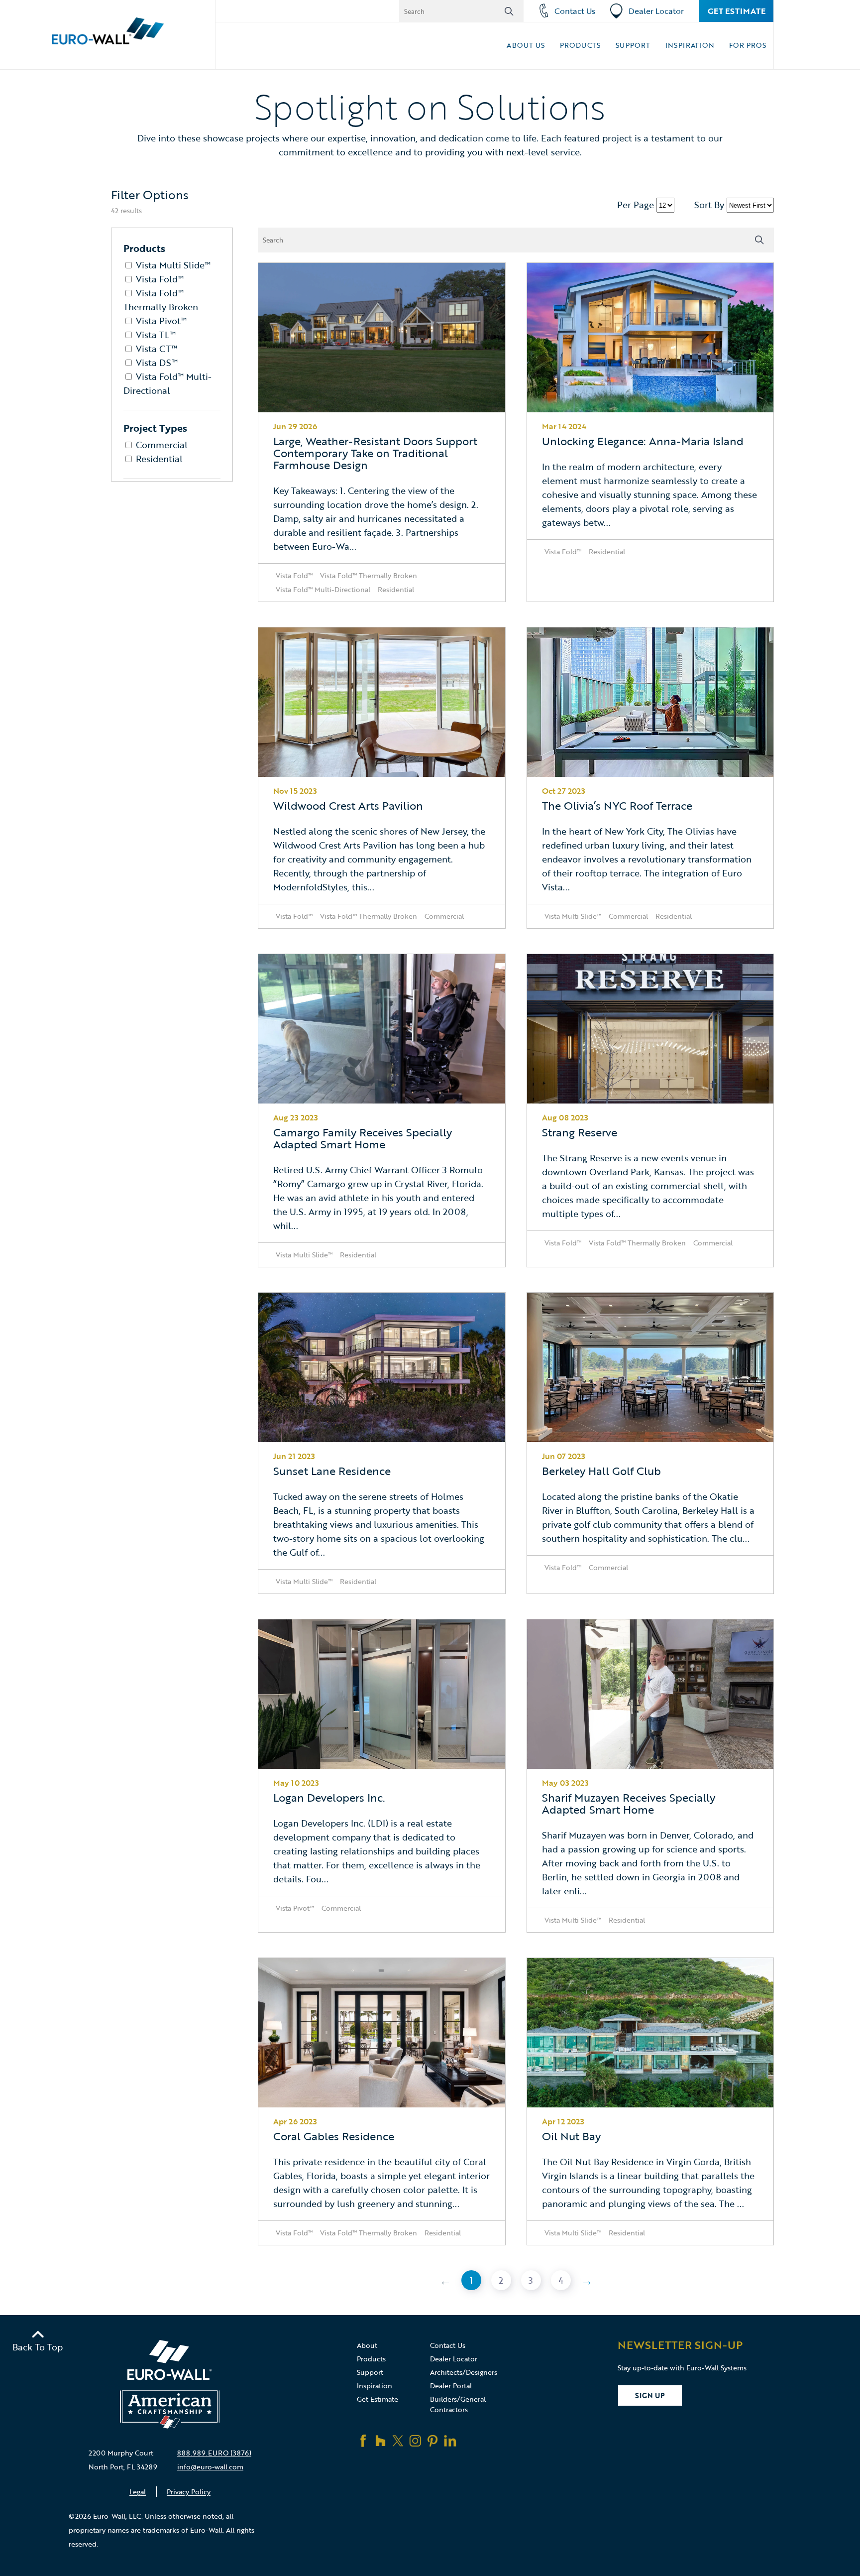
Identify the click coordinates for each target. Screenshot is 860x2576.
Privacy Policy (189, 2492)
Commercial (162, 445)
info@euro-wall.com (210, 2467)
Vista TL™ (156, 335)
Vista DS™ (157, 363)
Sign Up (650, 2395)
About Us (526, 45)
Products (580, 45)
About (367, 2345)
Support (633, 45)
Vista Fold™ (160, 279)
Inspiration (690, 45)
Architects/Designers (464, 2372)
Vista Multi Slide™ (173, 265)
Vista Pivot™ (161, 321)
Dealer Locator (656, 11)
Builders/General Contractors (458, 2404)
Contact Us (575, 11)
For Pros (748, 45)
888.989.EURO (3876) (214, 2453)
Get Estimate (737, 11)
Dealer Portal (451, 2386)
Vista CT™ (157, 349)
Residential (159, 459)
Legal (138, 2492)
